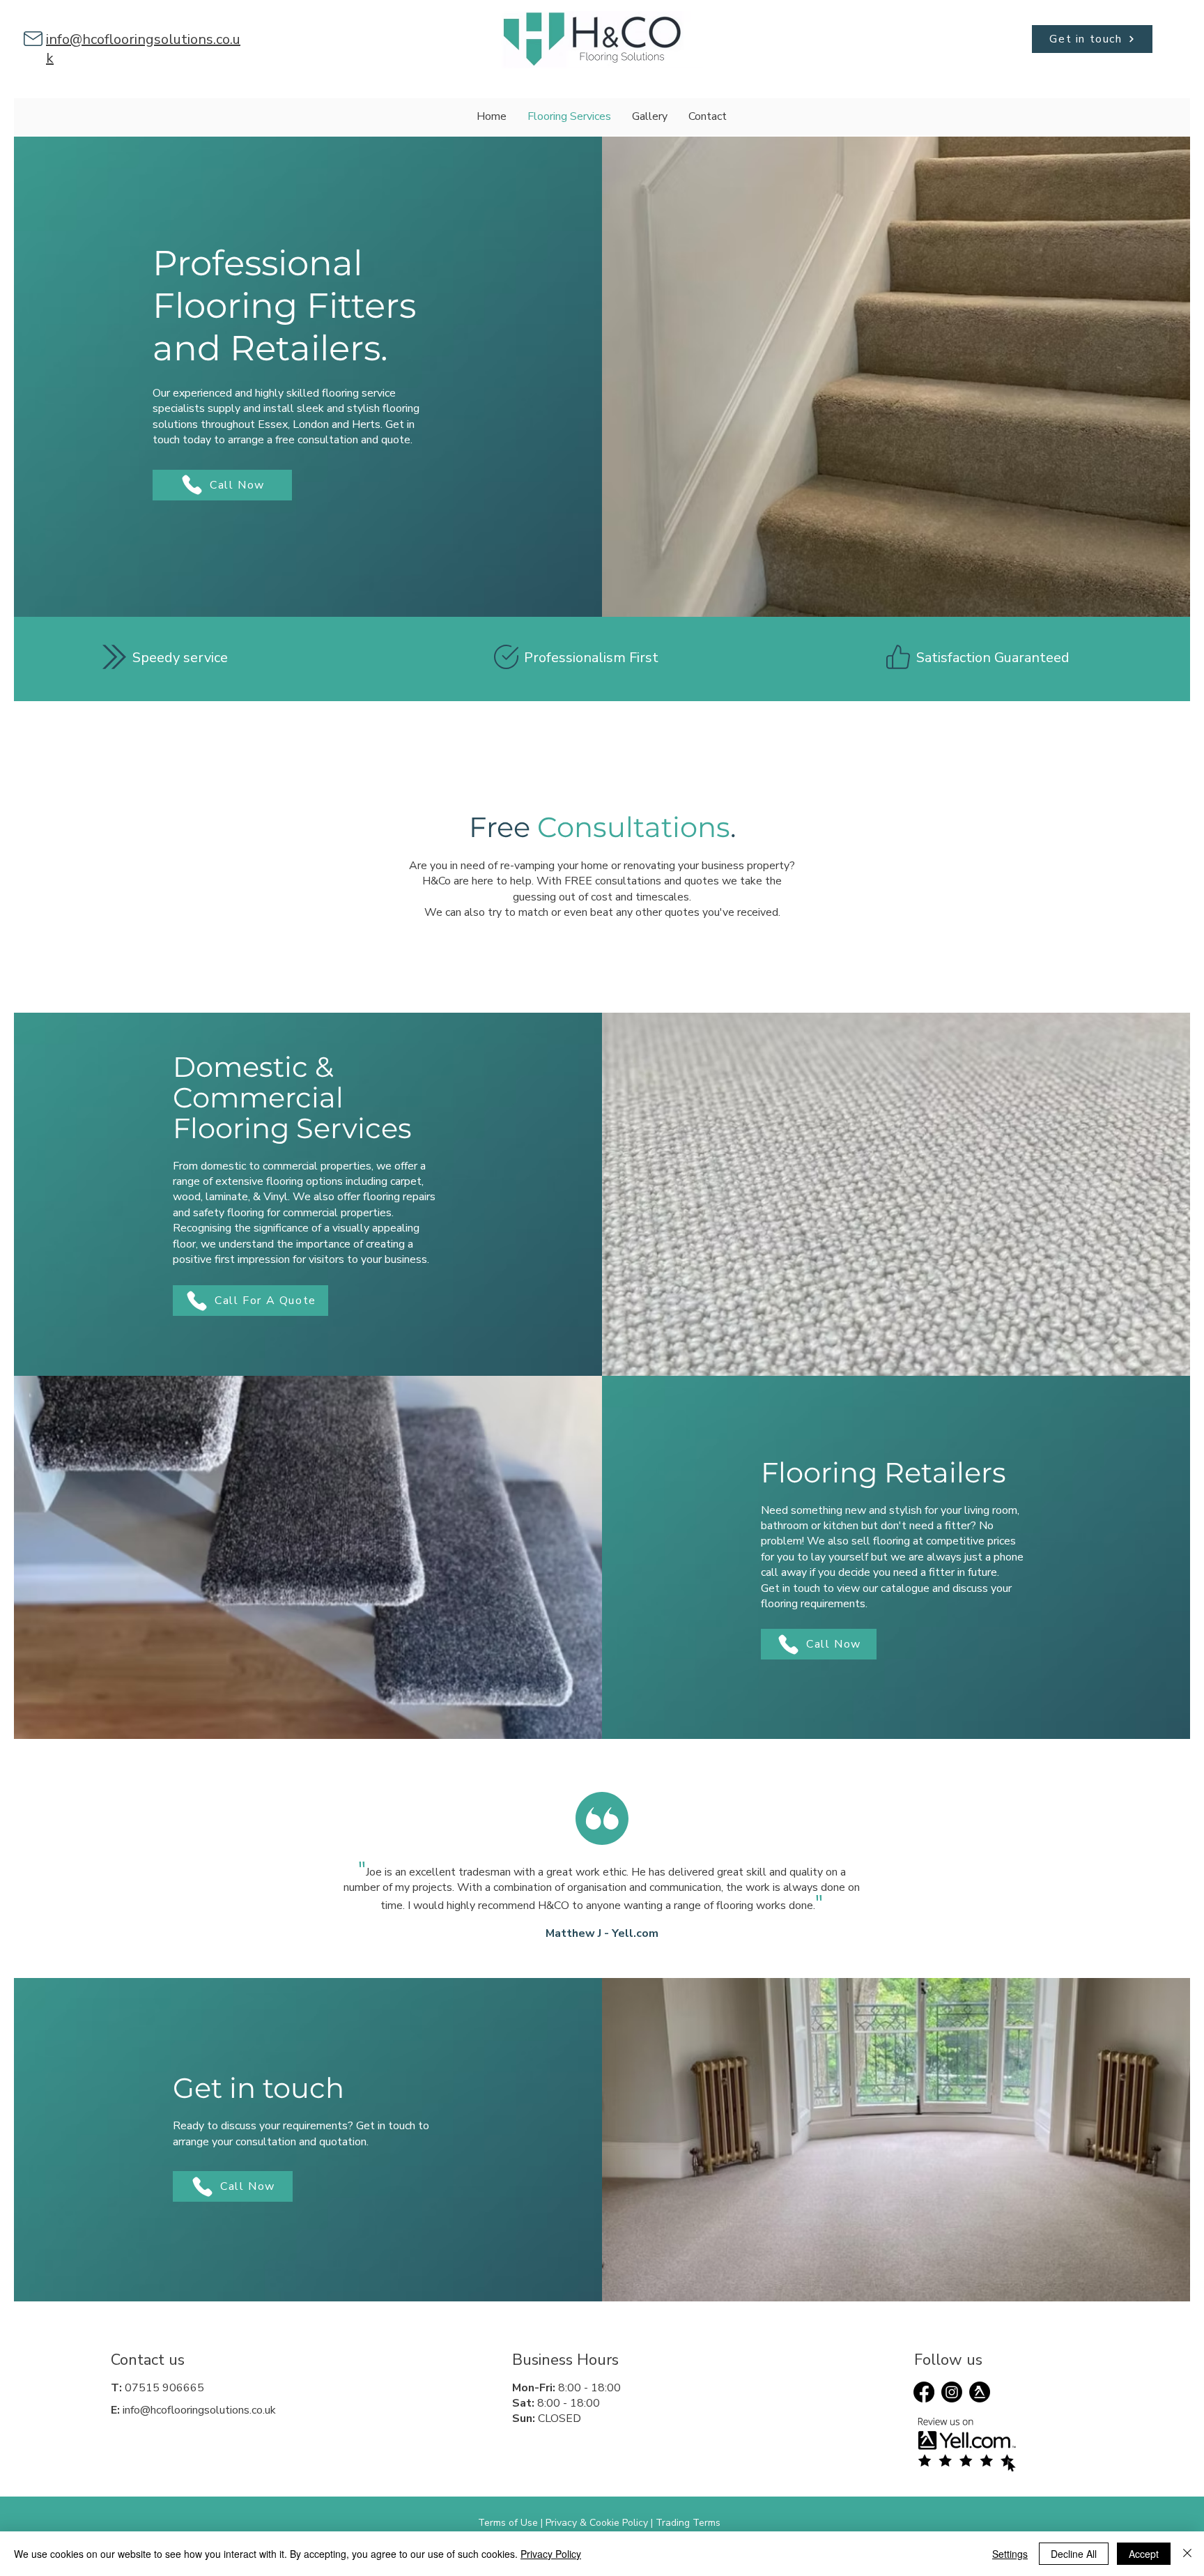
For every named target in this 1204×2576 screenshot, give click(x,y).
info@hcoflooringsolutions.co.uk (199, 2410)
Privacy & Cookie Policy (597, 2523)
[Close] (1187, 2554)
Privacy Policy (551, 2554)
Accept (1144, 2554)
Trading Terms (688, 2523)
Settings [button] (1010, 2554)
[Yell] (980, 2392)
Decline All (1074, 2554)
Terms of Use (508, 2523)
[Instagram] (952, 2392)
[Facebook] (924, 2392)
